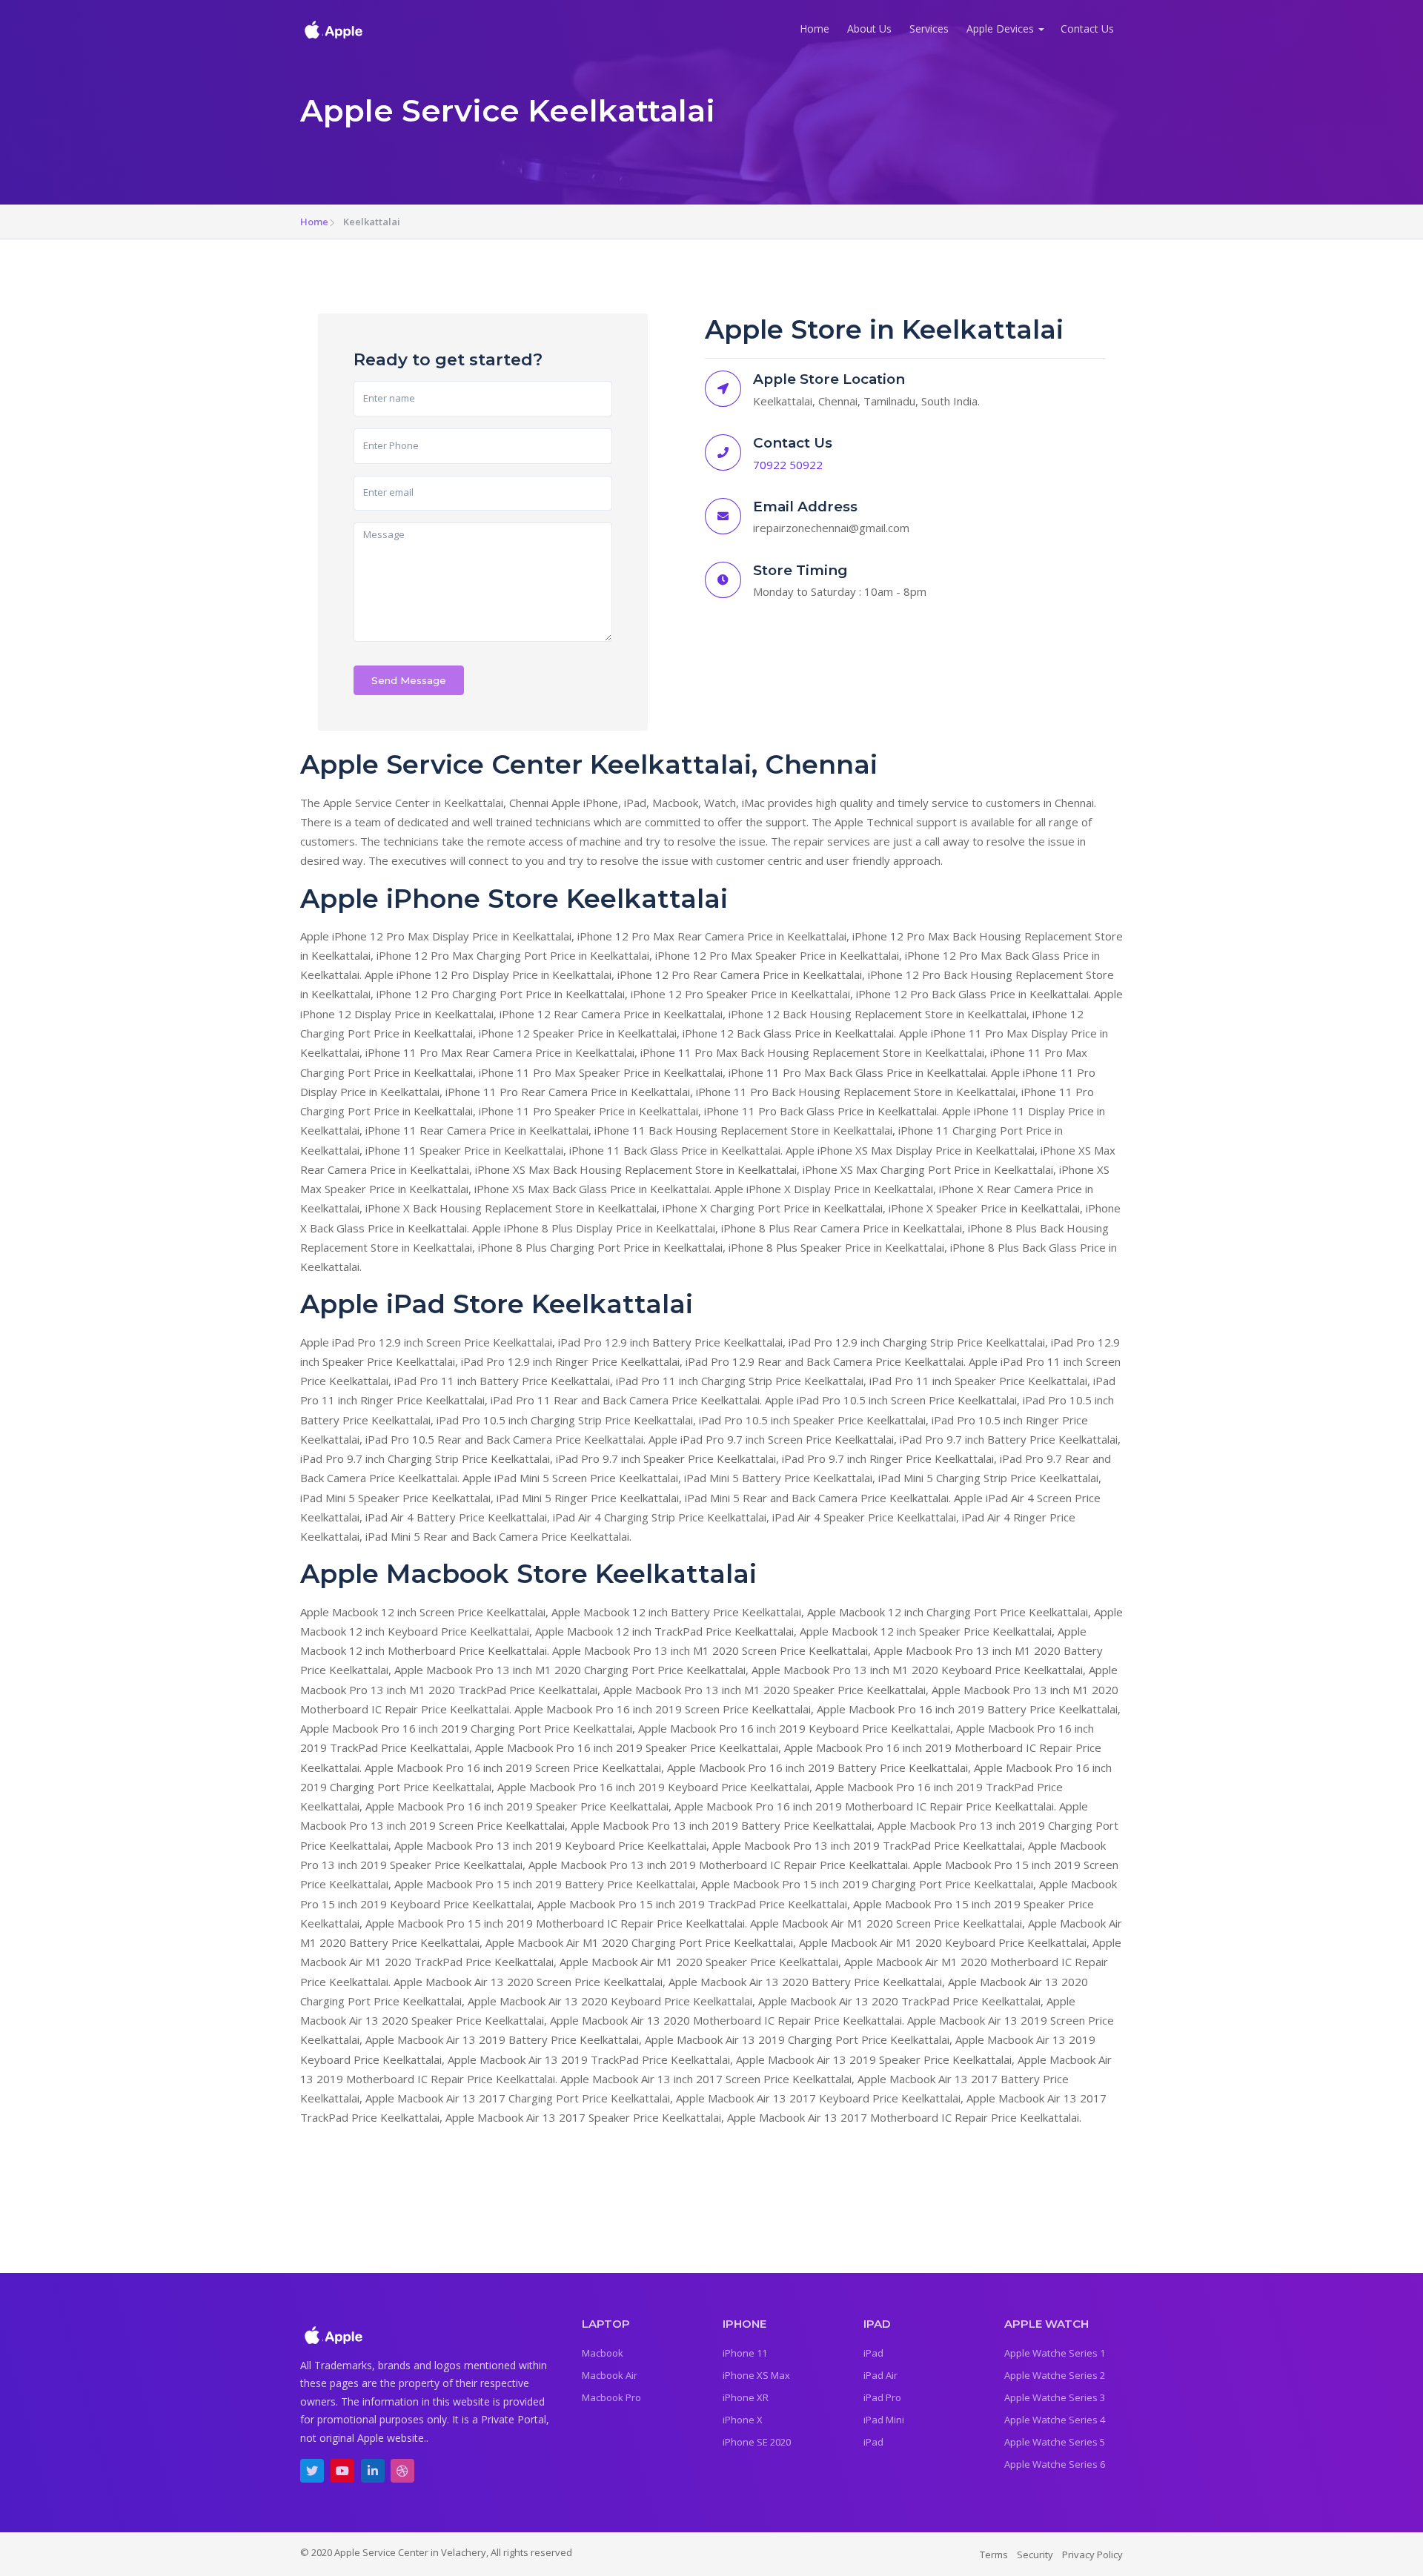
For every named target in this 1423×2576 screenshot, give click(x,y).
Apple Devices (1000, 29)
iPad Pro (882, 2397)
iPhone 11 (745, 2353)
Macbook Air (610, 2375)
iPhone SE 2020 (757, 2442)
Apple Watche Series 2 (1055, 2375)
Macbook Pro (611, 2397)
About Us (869, 29)
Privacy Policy (1092, 2555)
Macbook (603, 2353)
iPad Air (880, 2375)
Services (929, 29)
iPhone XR (746, 2397)
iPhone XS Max (756, 2375)
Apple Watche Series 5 (1055, 2442)
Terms (994, 2555)
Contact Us (1087, 29)
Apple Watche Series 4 (1055, 2420)
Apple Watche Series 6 (1055, 2464)
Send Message (409, 680)
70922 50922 (788, 465)
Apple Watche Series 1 (1055, 2353)
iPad (873, 2353)
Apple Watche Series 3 (1055, 2397)
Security (1035, 2555)
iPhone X (743, 2420)
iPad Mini (884, 2420)
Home (815, 29)
